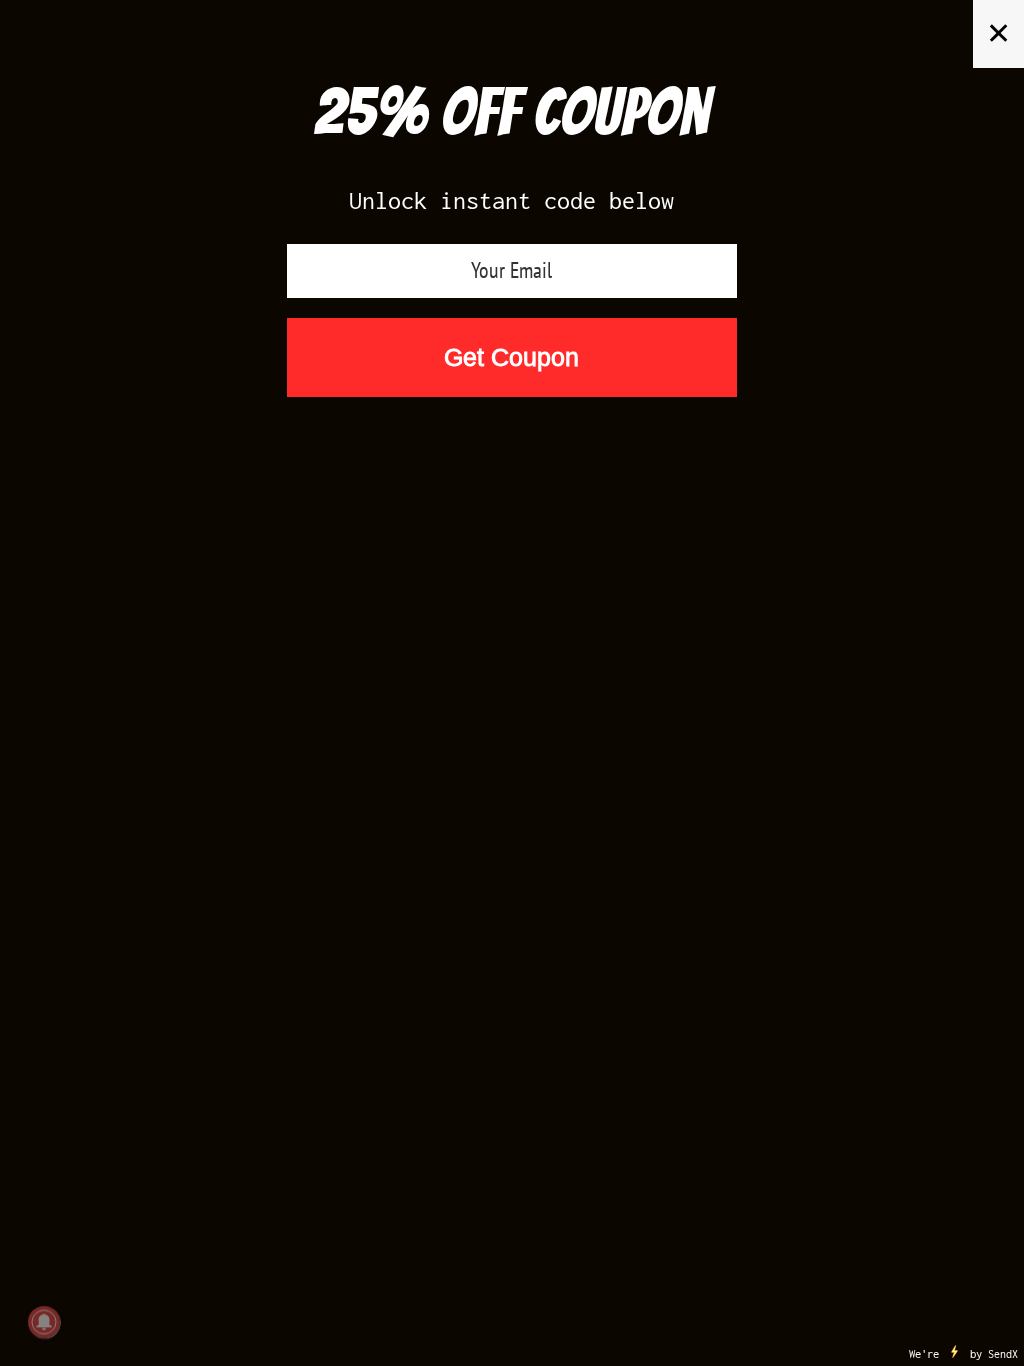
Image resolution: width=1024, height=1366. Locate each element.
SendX (1003, 1354)
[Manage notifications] (44, 1322)
